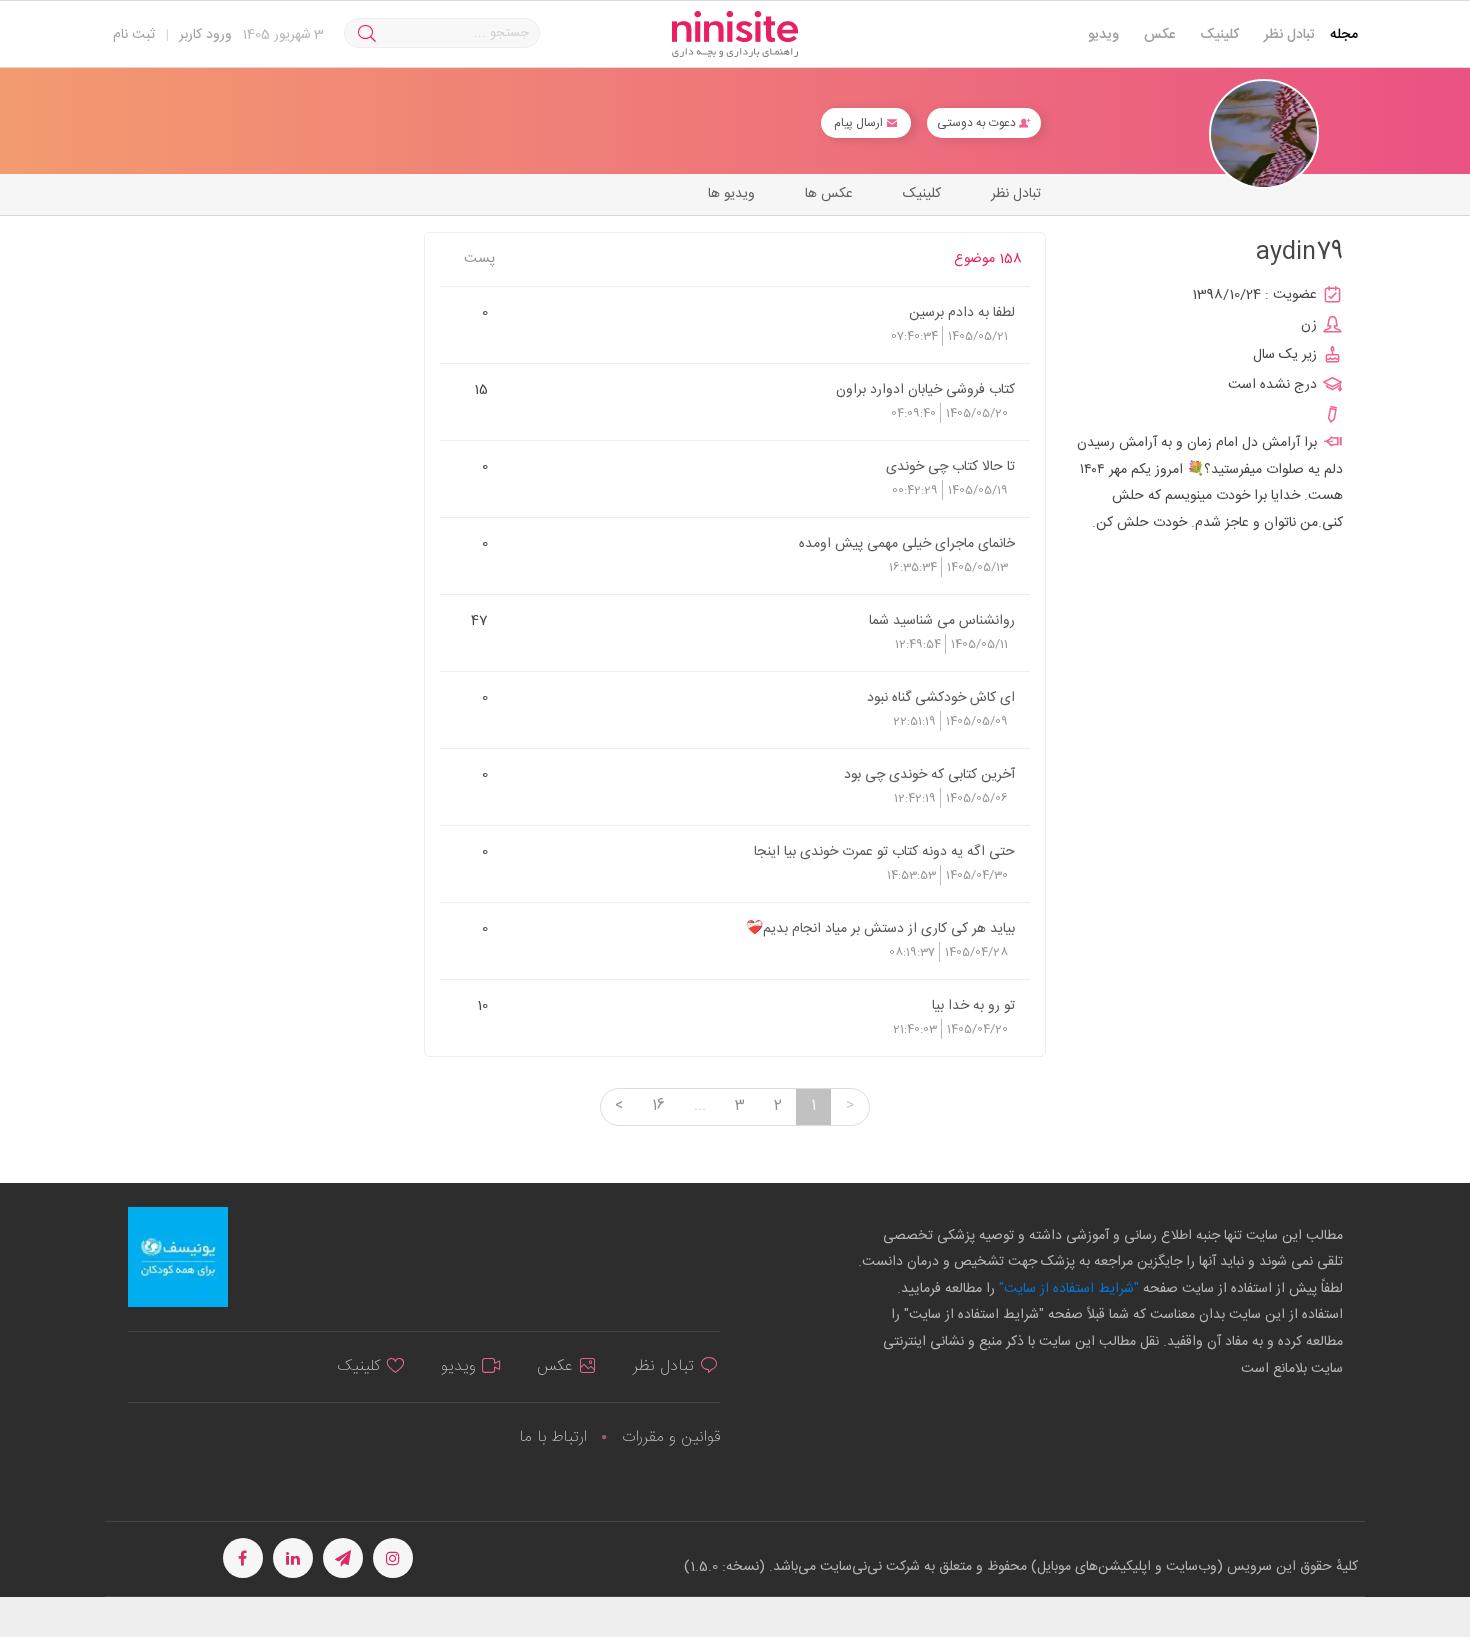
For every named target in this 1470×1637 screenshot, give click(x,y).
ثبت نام (134, 35)
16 (658, 1106)
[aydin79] (1264, 134)
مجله (1344, 35)
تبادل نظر (1289, 35)
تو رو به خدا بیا (973, 1005)
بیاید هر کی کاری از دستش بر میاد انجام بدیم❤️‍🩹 (880, 928)
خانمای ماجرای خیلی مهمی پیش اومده (907, 543)
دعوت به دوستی (978, 123)
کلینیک (1219, 35)
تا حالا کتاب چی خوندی (950, 466)
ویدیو (1103, 35)
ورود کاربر (205, 35)
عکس (1159, 35)
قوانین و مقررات (671, 1437)
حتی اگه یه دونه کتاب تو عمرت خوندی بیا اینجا (884, 851)
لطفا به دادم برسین (962, 312)
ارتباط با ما (553, 1437)
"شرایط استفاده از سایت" (1067, 1289)
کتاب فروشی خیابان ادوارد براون (925, 389)
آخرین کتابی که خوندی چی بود (929, 774)
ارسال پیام (860, 123)
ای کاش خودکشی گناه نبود (941, 697)
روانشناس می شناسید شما (942, 620)
